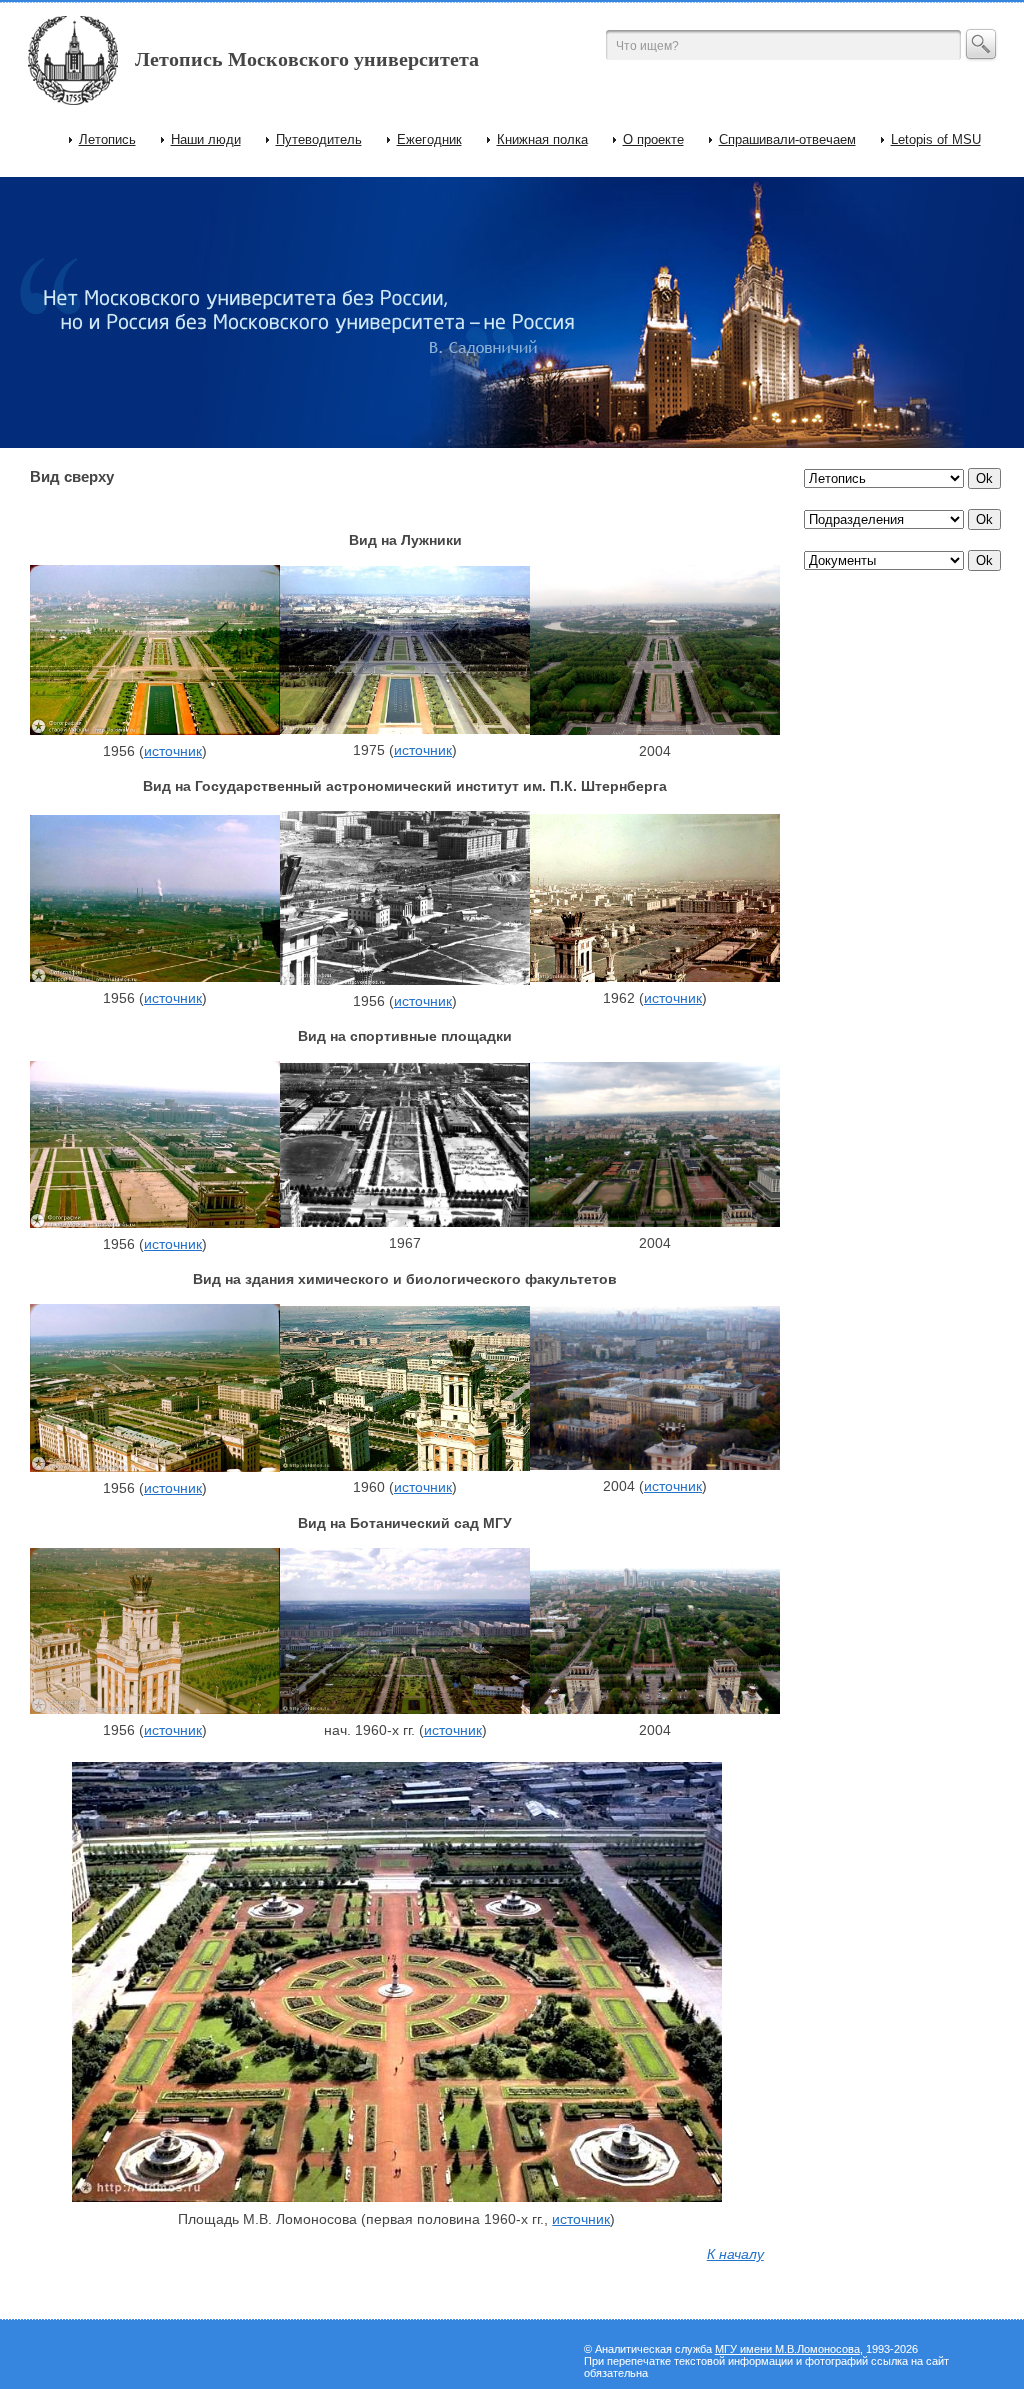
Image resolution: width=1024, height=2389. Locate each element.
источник (173, 751)
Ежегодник (429, 139)
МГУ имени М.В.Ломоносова (787, 2349)
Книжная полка (542, 139)
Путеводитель (319, 139)
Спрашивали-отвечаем (787, 139)
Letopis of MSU (936, 139)
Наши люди (206, 139)
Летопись (107, 139)
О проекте (653, 139)
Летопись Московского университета (307, 59)
